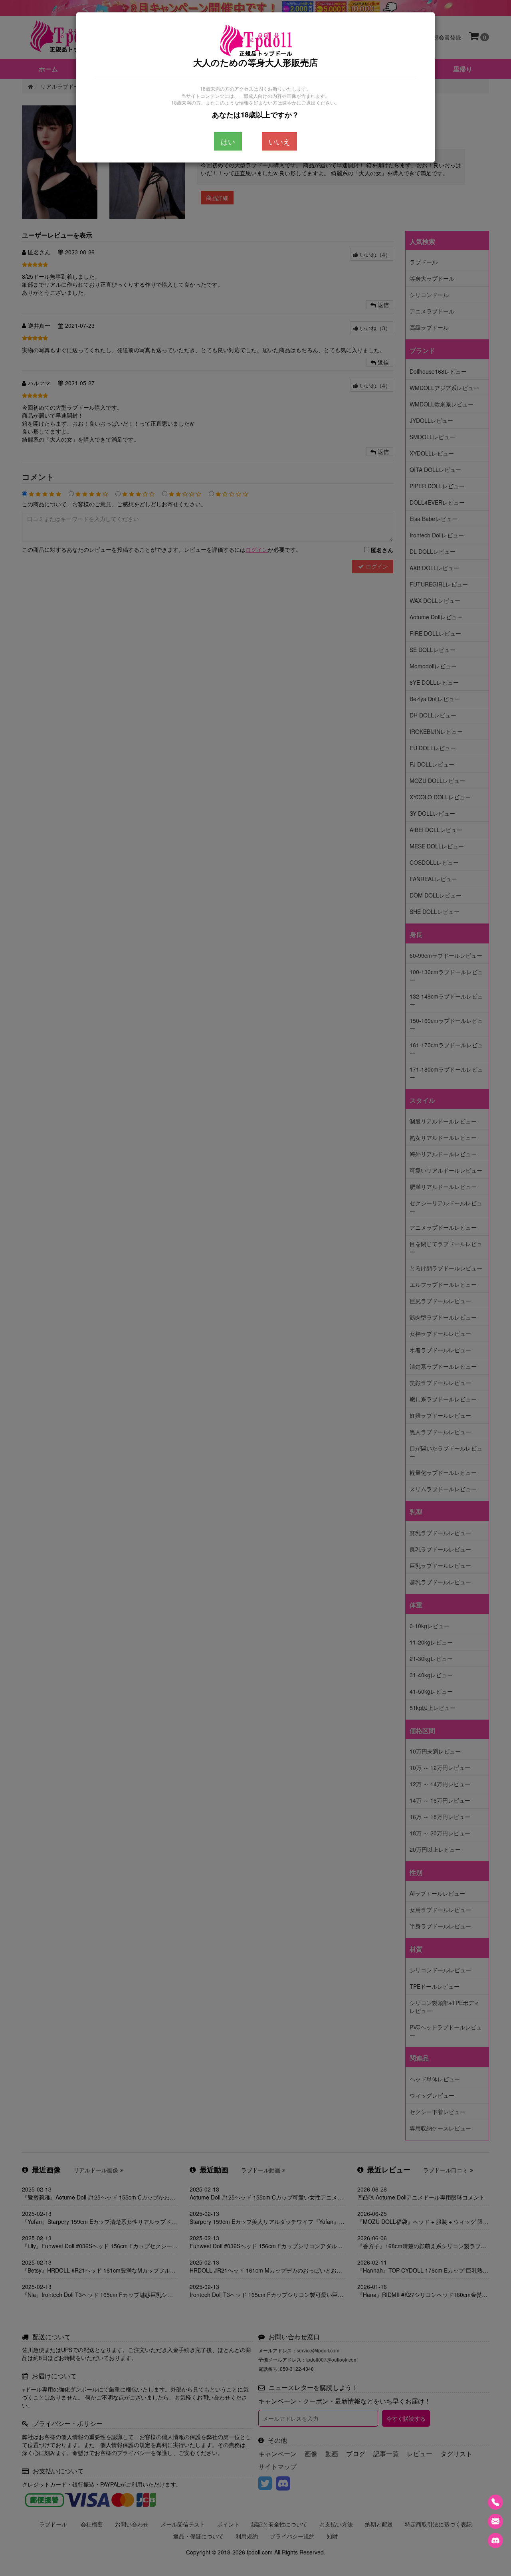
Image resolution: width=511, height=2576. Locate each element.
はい (228, 141)
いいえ (279, 141)
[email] (495, 2521)
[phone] (495, 2502)
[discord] (495, 2540)
